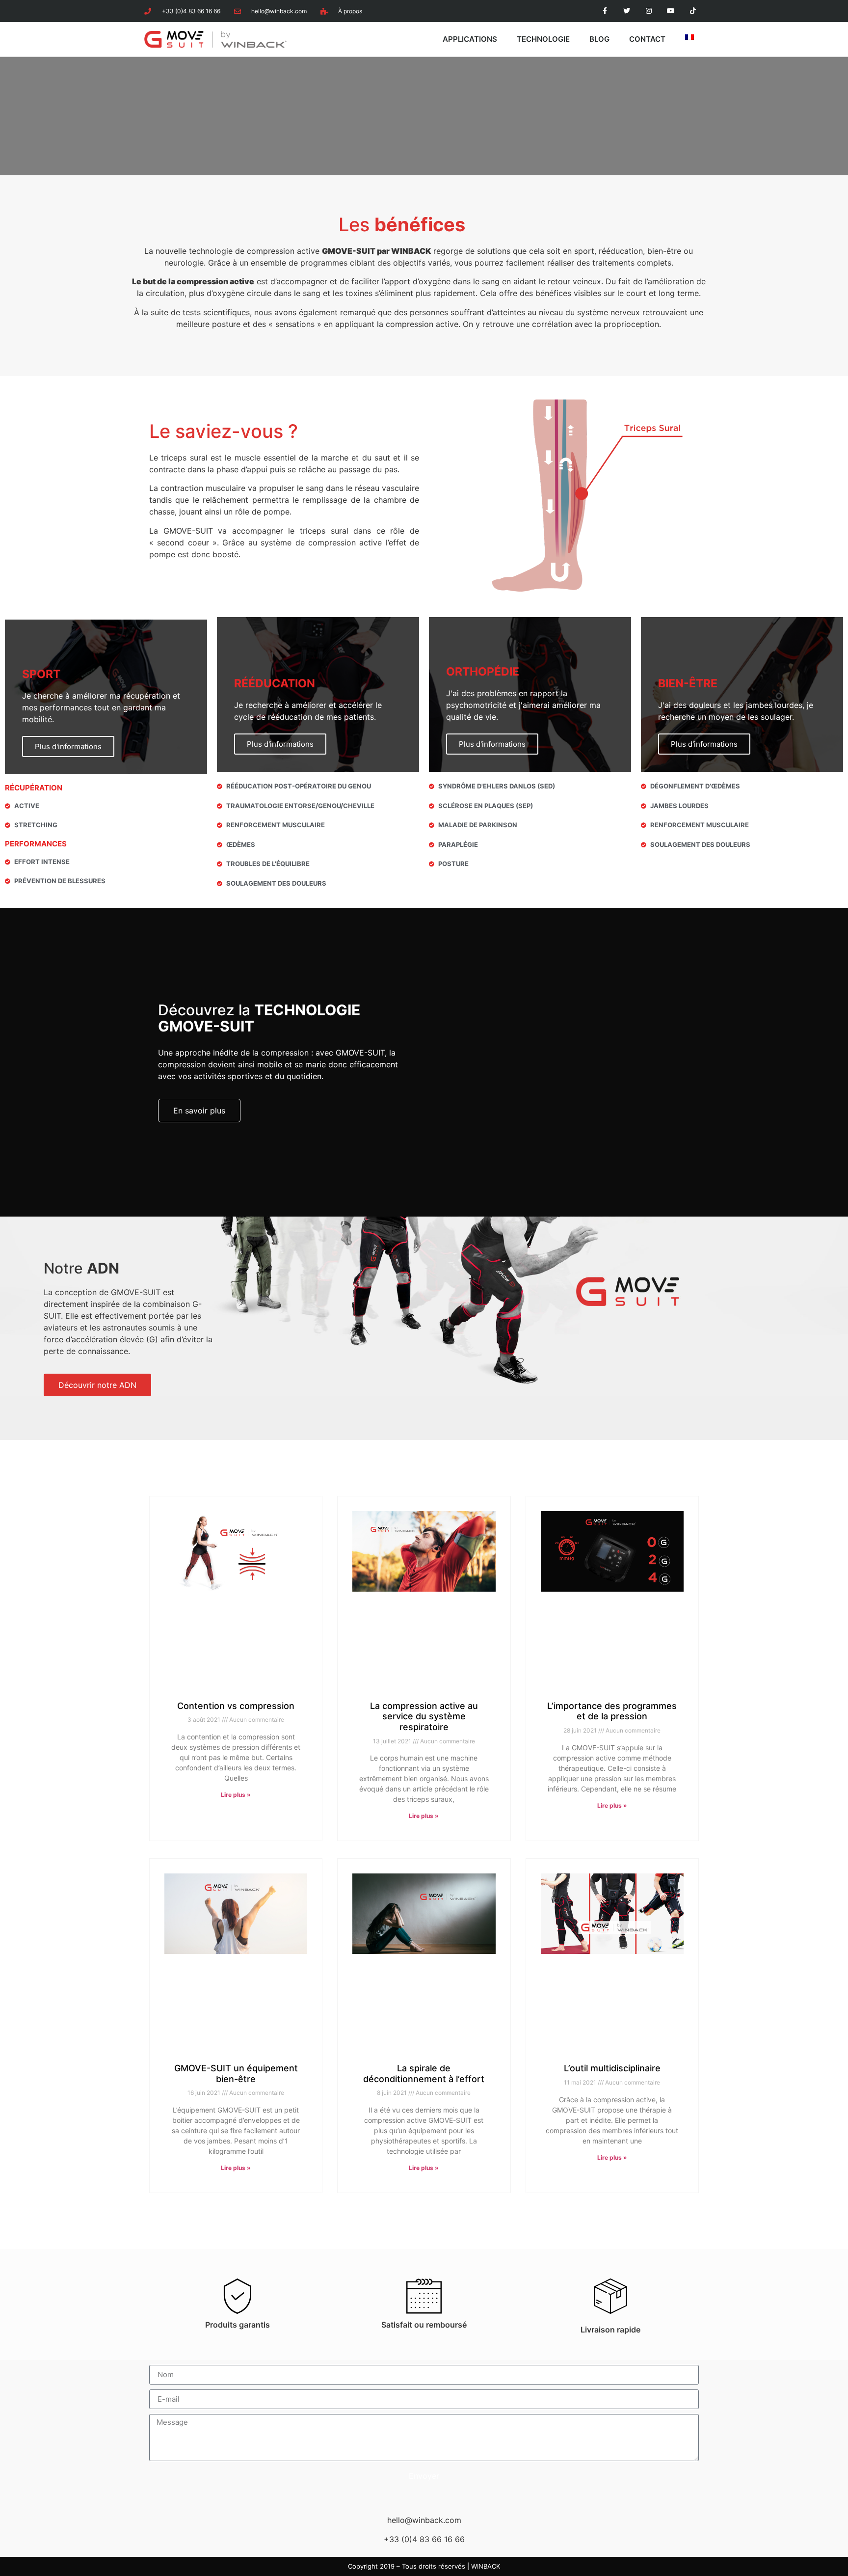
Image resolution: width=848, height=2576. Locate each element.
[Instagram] (649, 11)
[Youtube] (671, 11)
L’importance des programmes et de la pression (612, 1711)
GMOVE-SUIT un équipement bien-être (236, 2074)
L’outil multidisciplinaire (612, 2068)
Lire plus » (236, 1795)
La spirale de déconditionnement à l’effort (424, 2074)
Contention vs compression (236, 1706)
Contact (647, 39)
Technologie (543, 39)
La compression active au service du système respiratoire (424, 1716)
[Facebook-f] (605, 11)
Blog (599, 39)
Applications (470, 39)
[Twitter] (627, 11)
